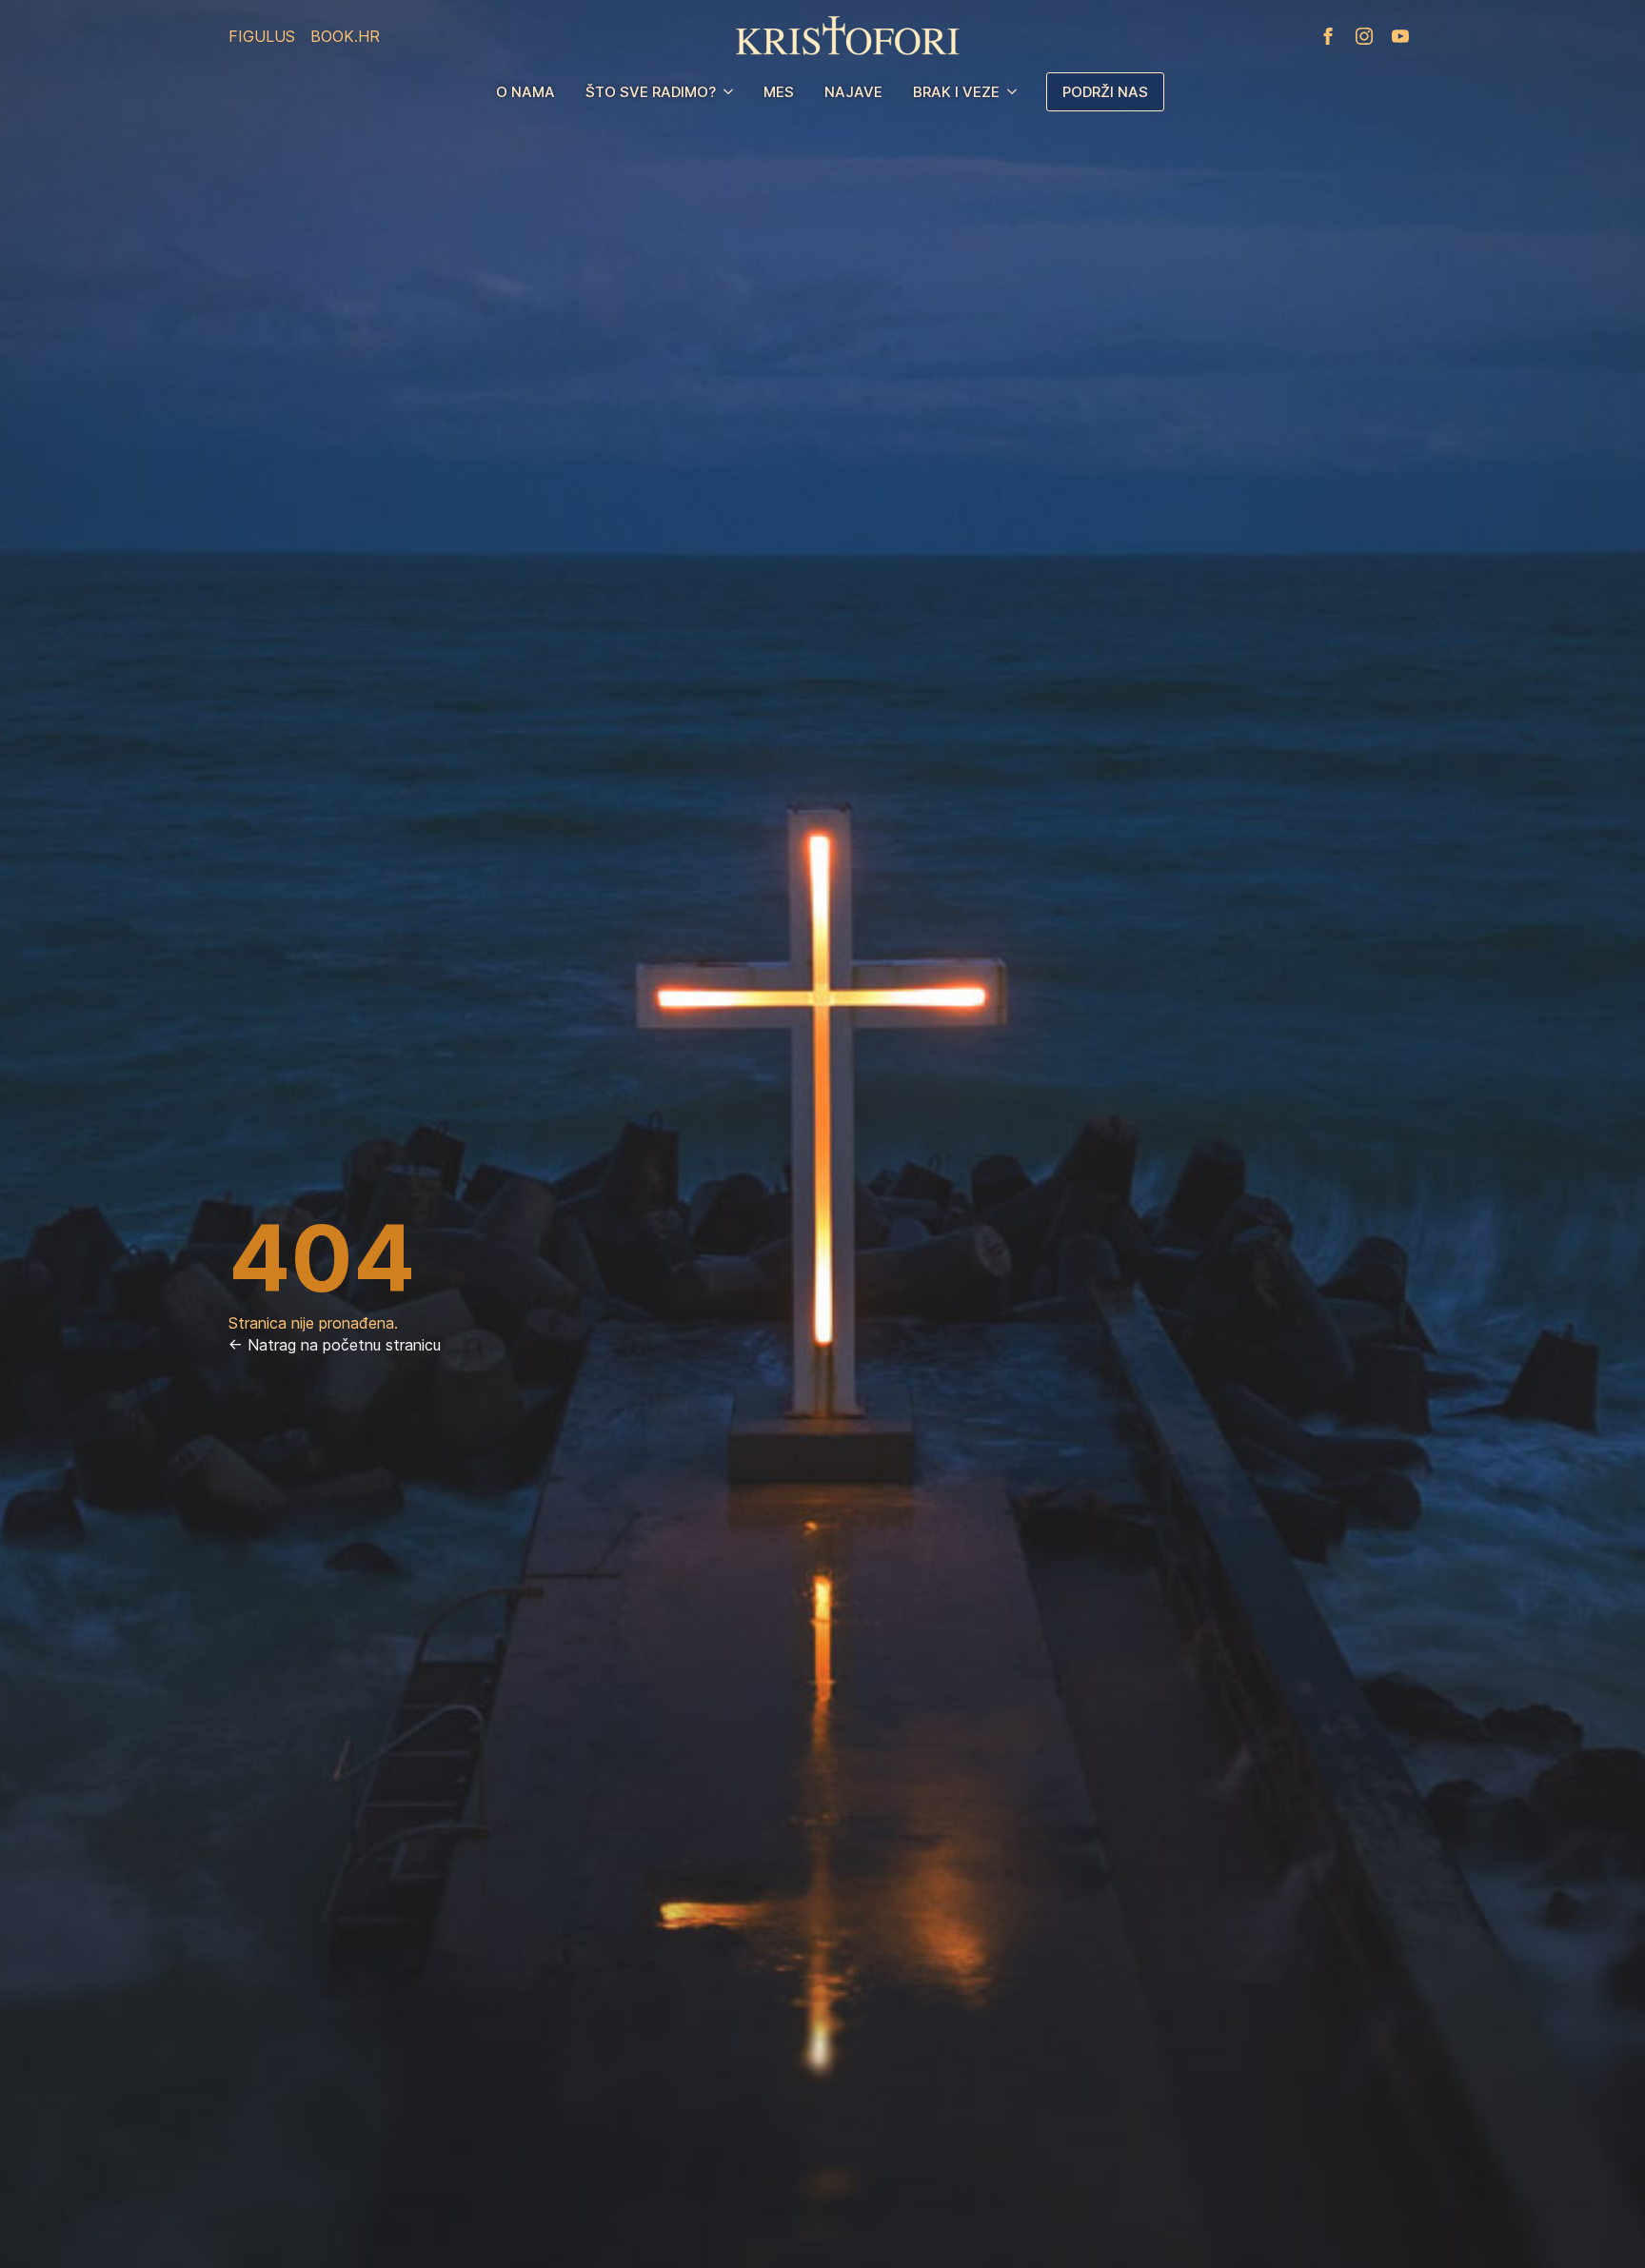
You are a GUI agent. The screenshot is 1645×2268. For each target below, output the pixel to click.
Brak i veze (956, 92)
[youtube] (1400, 36)
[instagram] (1364, 36)
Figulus (262, 36)
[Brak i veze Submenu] (1016, 92)
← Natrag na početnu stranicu (335, 1345)
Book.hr (345, 36)
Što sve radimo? (651, 92)
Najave (853, 92)
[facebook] (1328, 36)
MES (779, 92)
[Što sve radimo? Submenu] (732, 92)
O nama (525, 92)
